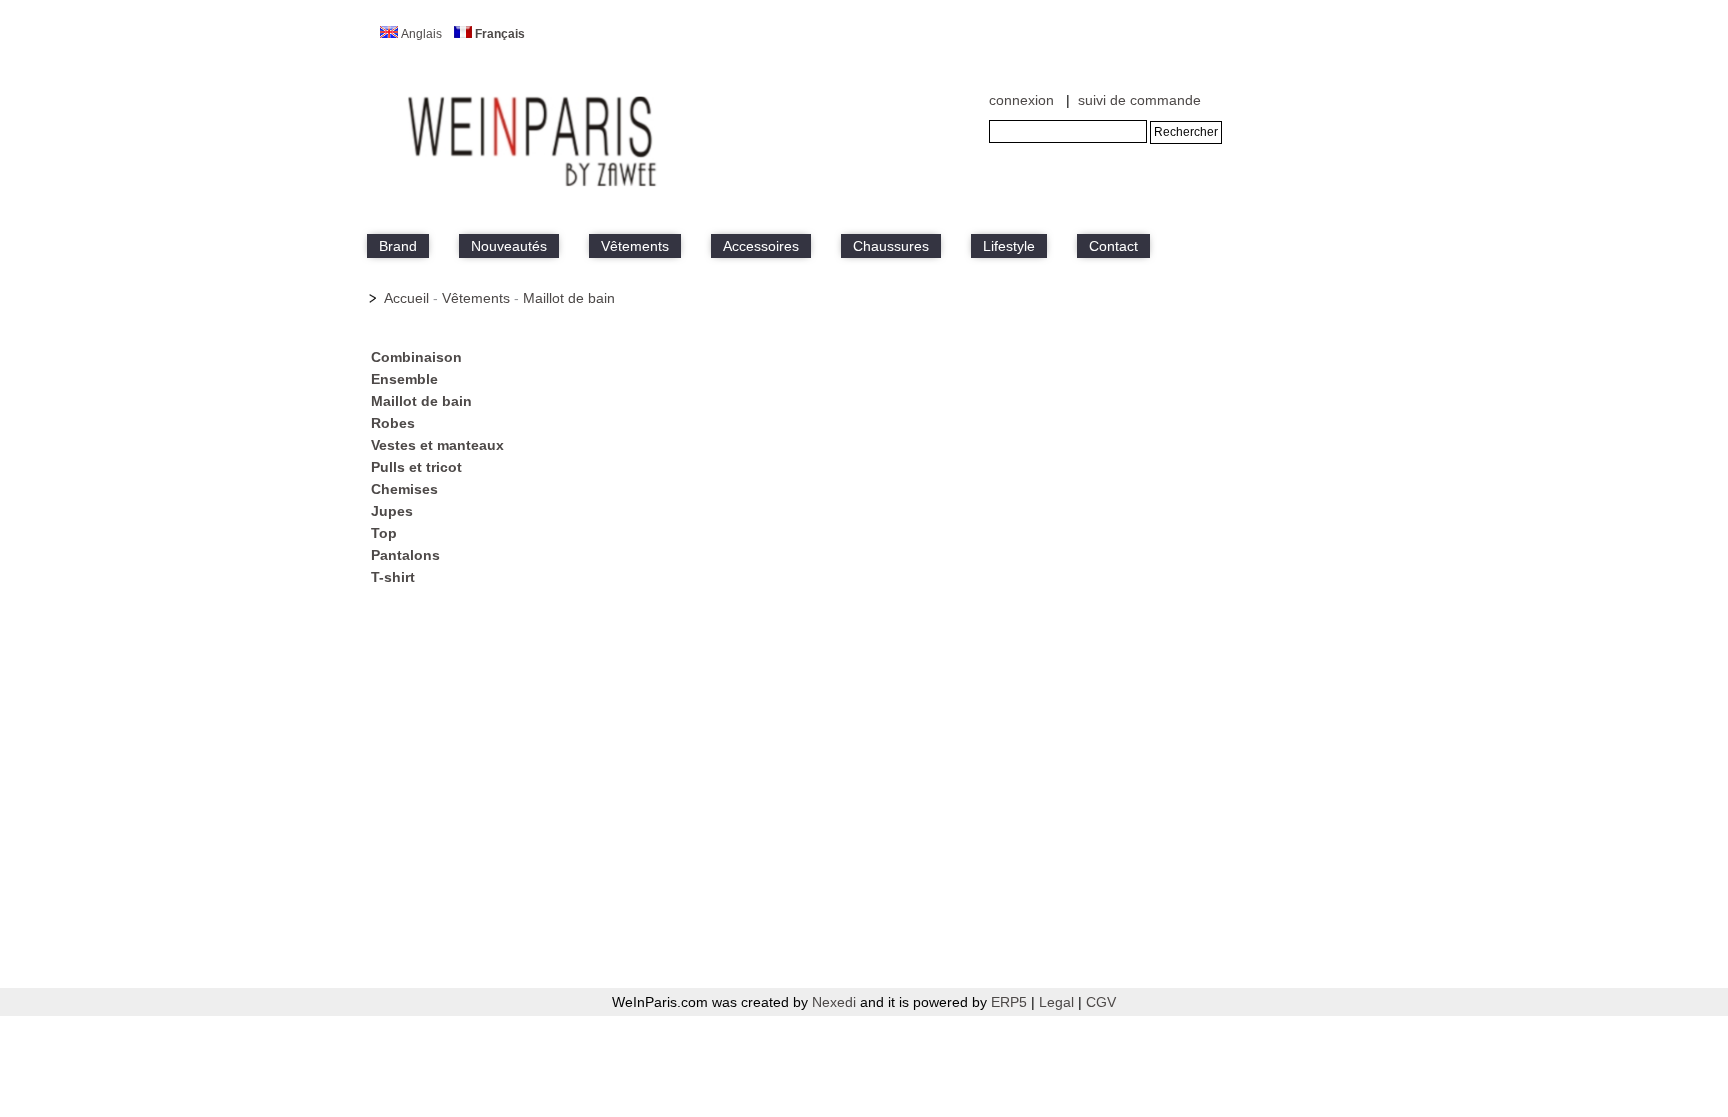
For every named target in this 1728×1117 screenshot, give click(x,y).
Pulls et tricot (416, 467)
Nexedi (834, 1002)
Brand (398, 246)
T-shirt (393, 577)
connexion (1021, 100)
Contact (1113, 246)
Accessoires (761, 246)
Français (500, 34)
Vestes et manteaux (437, 445)
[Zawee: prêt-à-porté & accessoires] (534, 187)
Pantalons (405, 555)
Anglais (421, 34)
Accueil (406, 298)
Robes (393, 423)
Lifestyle (1009, 246)
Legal (1058, 1002)
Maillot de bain (569, 298)
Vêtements (635, 246)
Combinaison (416, 357)
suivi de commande (1139, 100)
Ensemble (404, 379)
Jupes (392, 511)
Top (384, 533)
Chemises (404, 489)
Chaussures (891, 246)
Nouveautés (509, 246)
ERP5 (1009, 1002)
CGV (1101, 1002)
